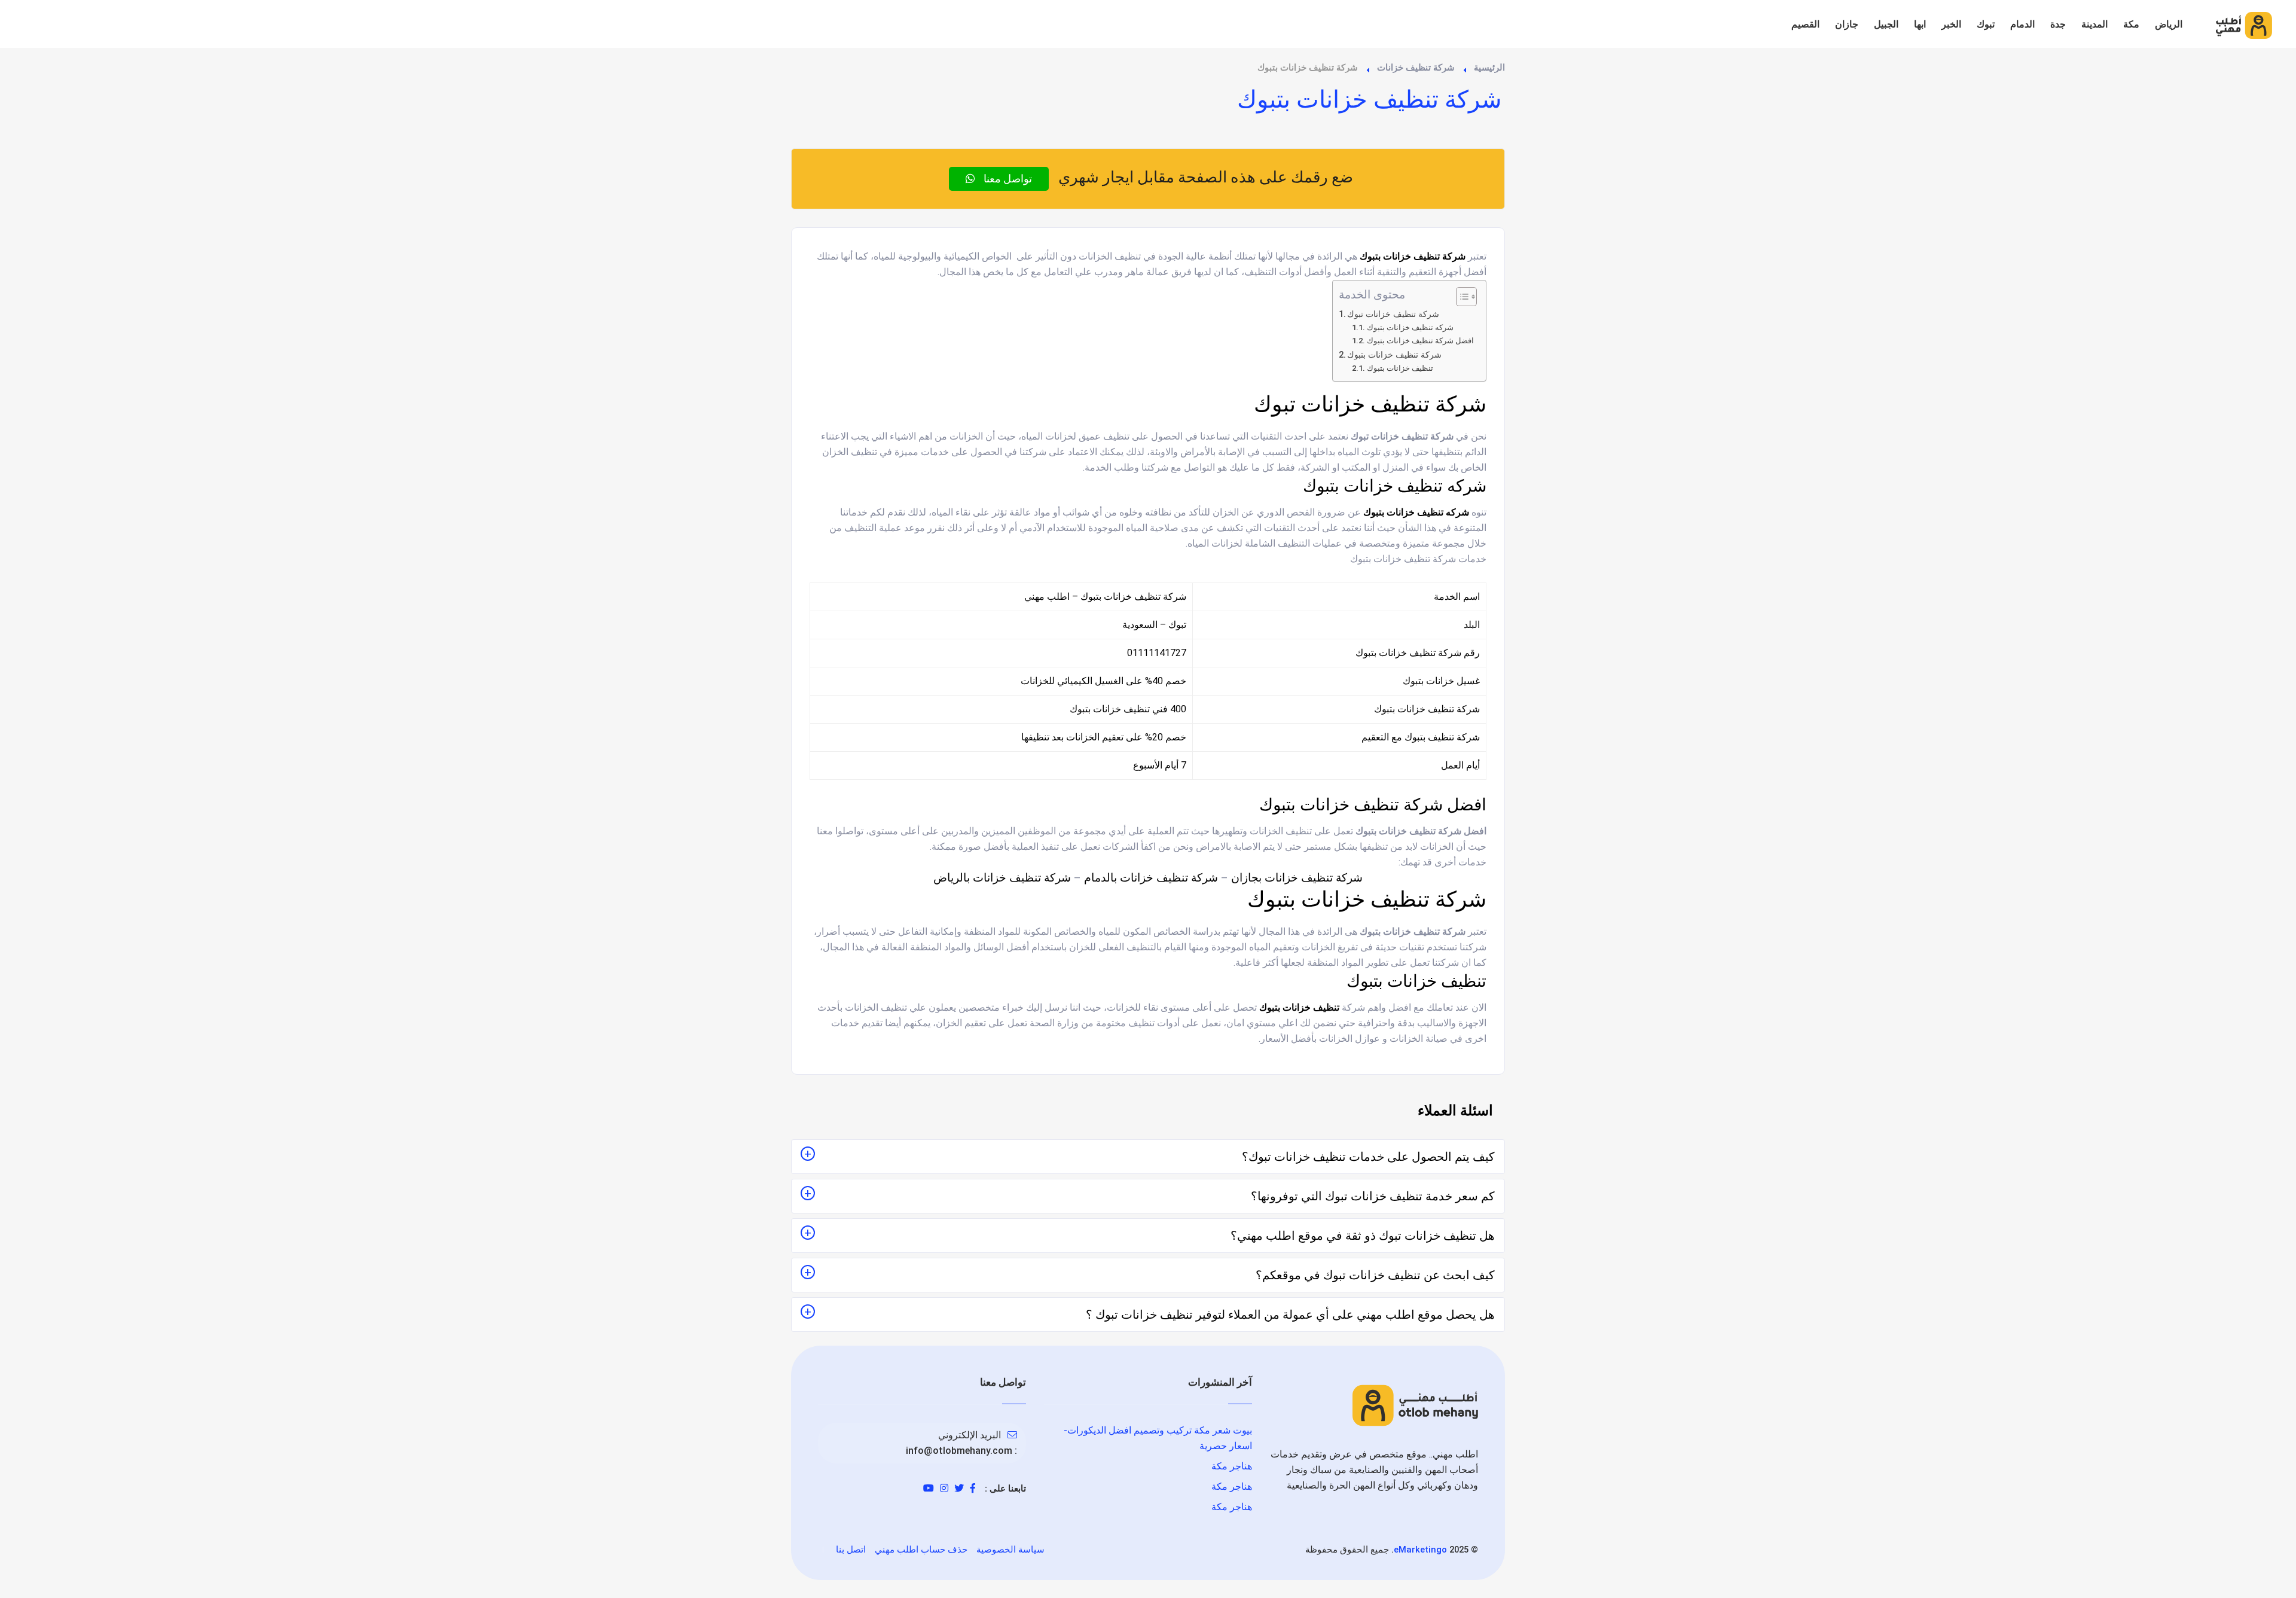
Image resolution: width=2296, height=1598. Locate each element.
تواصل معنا (1007, 179)
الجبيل (1886, 24)
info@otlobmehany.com (959, 1451)
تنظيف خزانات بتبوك (1400, 368)
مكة (2131, 24)
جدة (2058, 24)
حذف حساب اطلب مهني (921, 1550)
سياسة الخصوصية (1010, 1550)
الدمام (2022, 24)
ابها (1920, 24)
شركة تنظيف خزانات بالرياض (1002, 878)
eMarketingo (1420, 1550)
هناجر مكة (1232, 1466)
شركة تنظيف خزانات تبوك (1393, 314)
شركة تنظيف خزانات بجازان (1297, 878)
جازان (1847, 24)
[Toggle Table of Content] (1460, 297)
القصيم (1805, 24)
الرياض (2169, 24)
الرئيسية (1489, 68)
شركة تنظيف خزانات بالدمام (1151, 878)
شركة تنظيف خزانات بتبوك (1396, 355)
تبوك (1986, 24)
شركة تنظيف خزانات (1416, 68)
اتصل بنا (851, 1550)
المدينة (2095, 24)
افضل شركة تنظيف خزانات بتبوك (1420, 341)
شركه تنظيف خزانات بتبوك (1410, 327)
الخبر (1951, 24)
